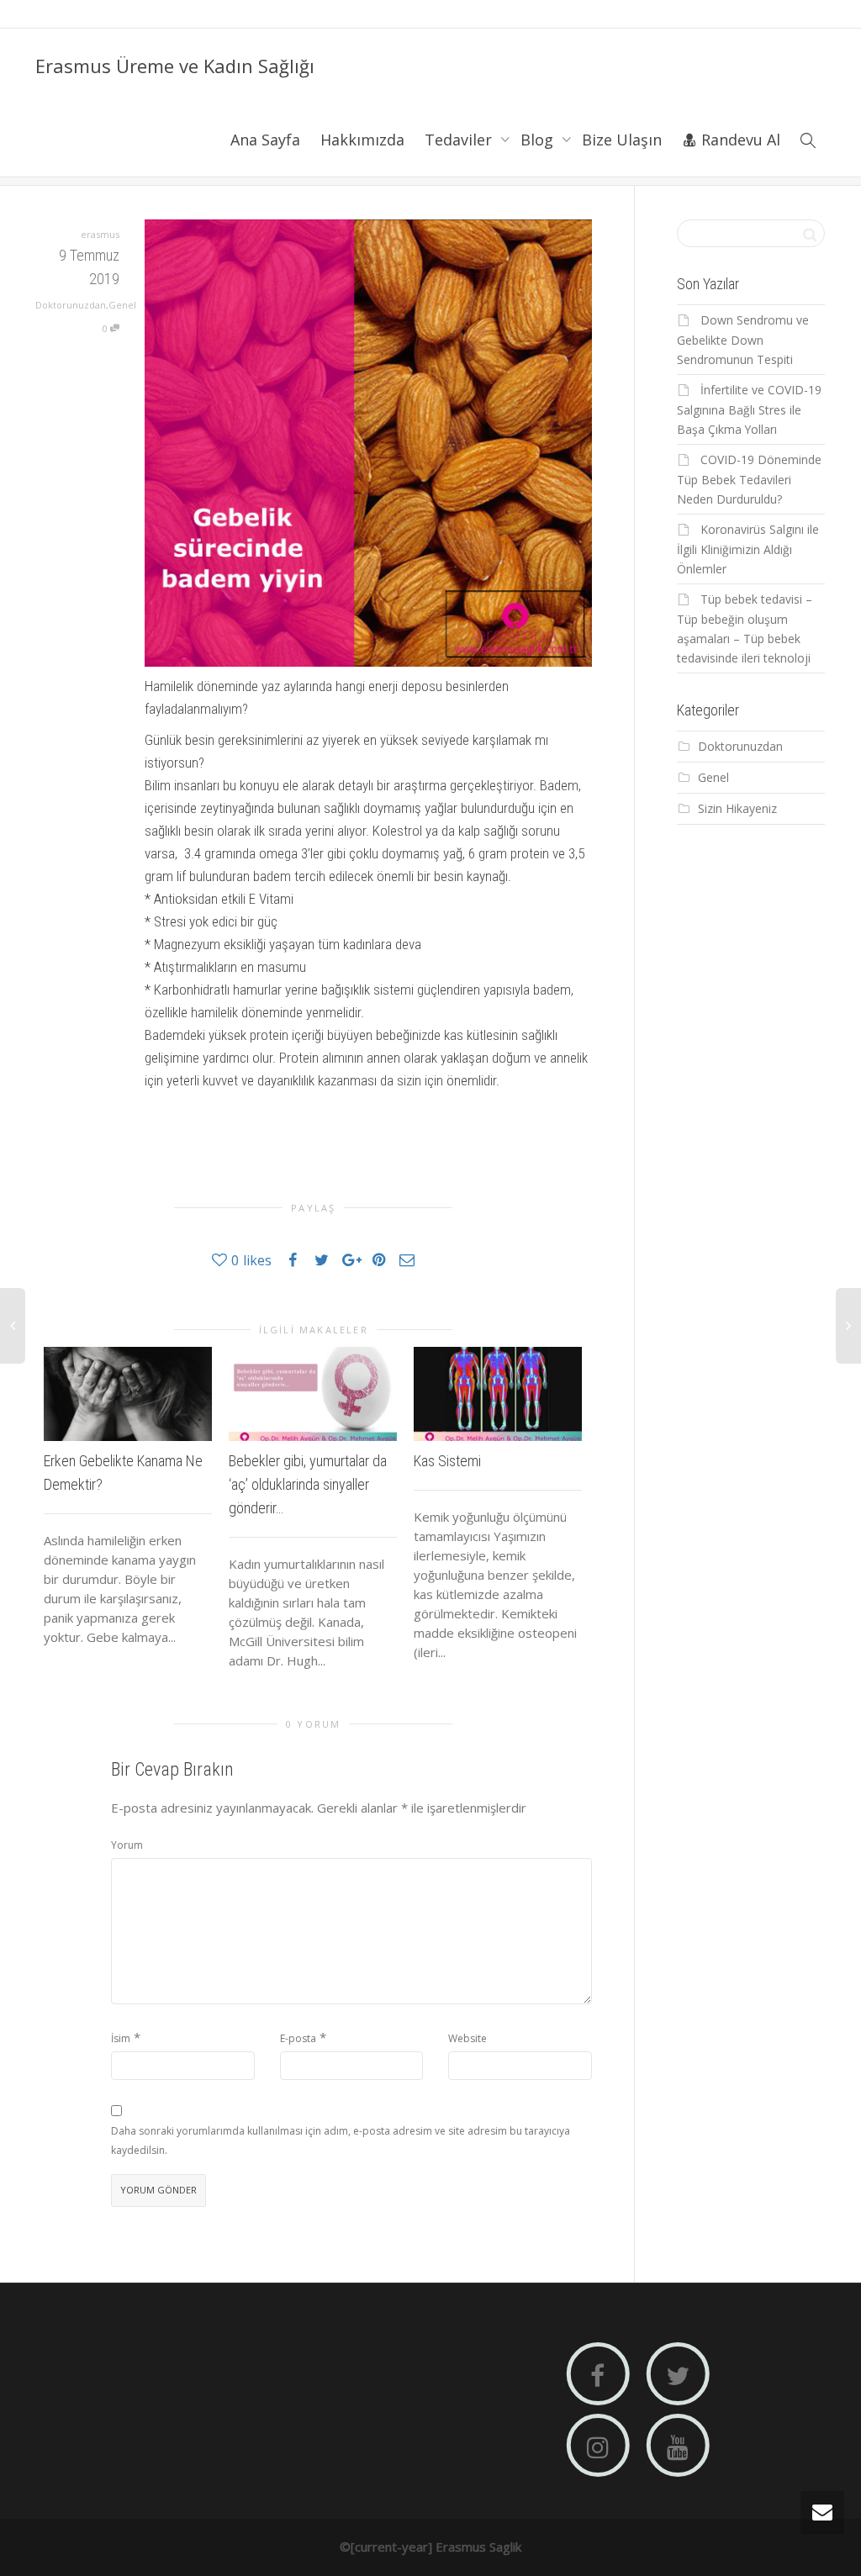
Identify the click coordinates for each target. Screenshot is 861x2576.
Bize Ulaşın (622, 140)
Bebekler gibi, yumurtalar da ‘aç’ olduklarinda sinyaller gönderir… (308, 1484)
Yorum (127, 1845)
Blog (539, 140)
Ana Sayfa (265, 140)
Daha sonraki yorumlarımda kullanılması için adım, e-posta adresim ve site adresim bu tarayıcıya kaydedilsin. (341, 2141)
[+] (128, 1394)
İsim (121, 2038)
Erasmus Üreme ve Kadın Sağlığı (175, 66)
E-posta (298, 2038)
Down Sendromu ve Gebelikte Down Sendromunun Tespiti (743, 340)
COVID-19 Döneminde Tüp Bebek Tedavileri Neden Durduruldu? (749, 479)
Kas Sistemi (447, 1461)
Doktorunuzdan (71, 305)
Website (467, 2038)
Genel (122, 305)
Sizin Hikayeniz (737, 808)
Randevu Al (739, 140)
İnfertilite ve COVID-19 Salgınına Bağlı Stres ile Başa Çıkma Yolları (749, 409)
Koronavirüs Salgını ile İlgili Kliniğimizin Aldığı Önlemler (748, 549)
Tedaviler (460, 140)
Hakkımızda (362, 140)
